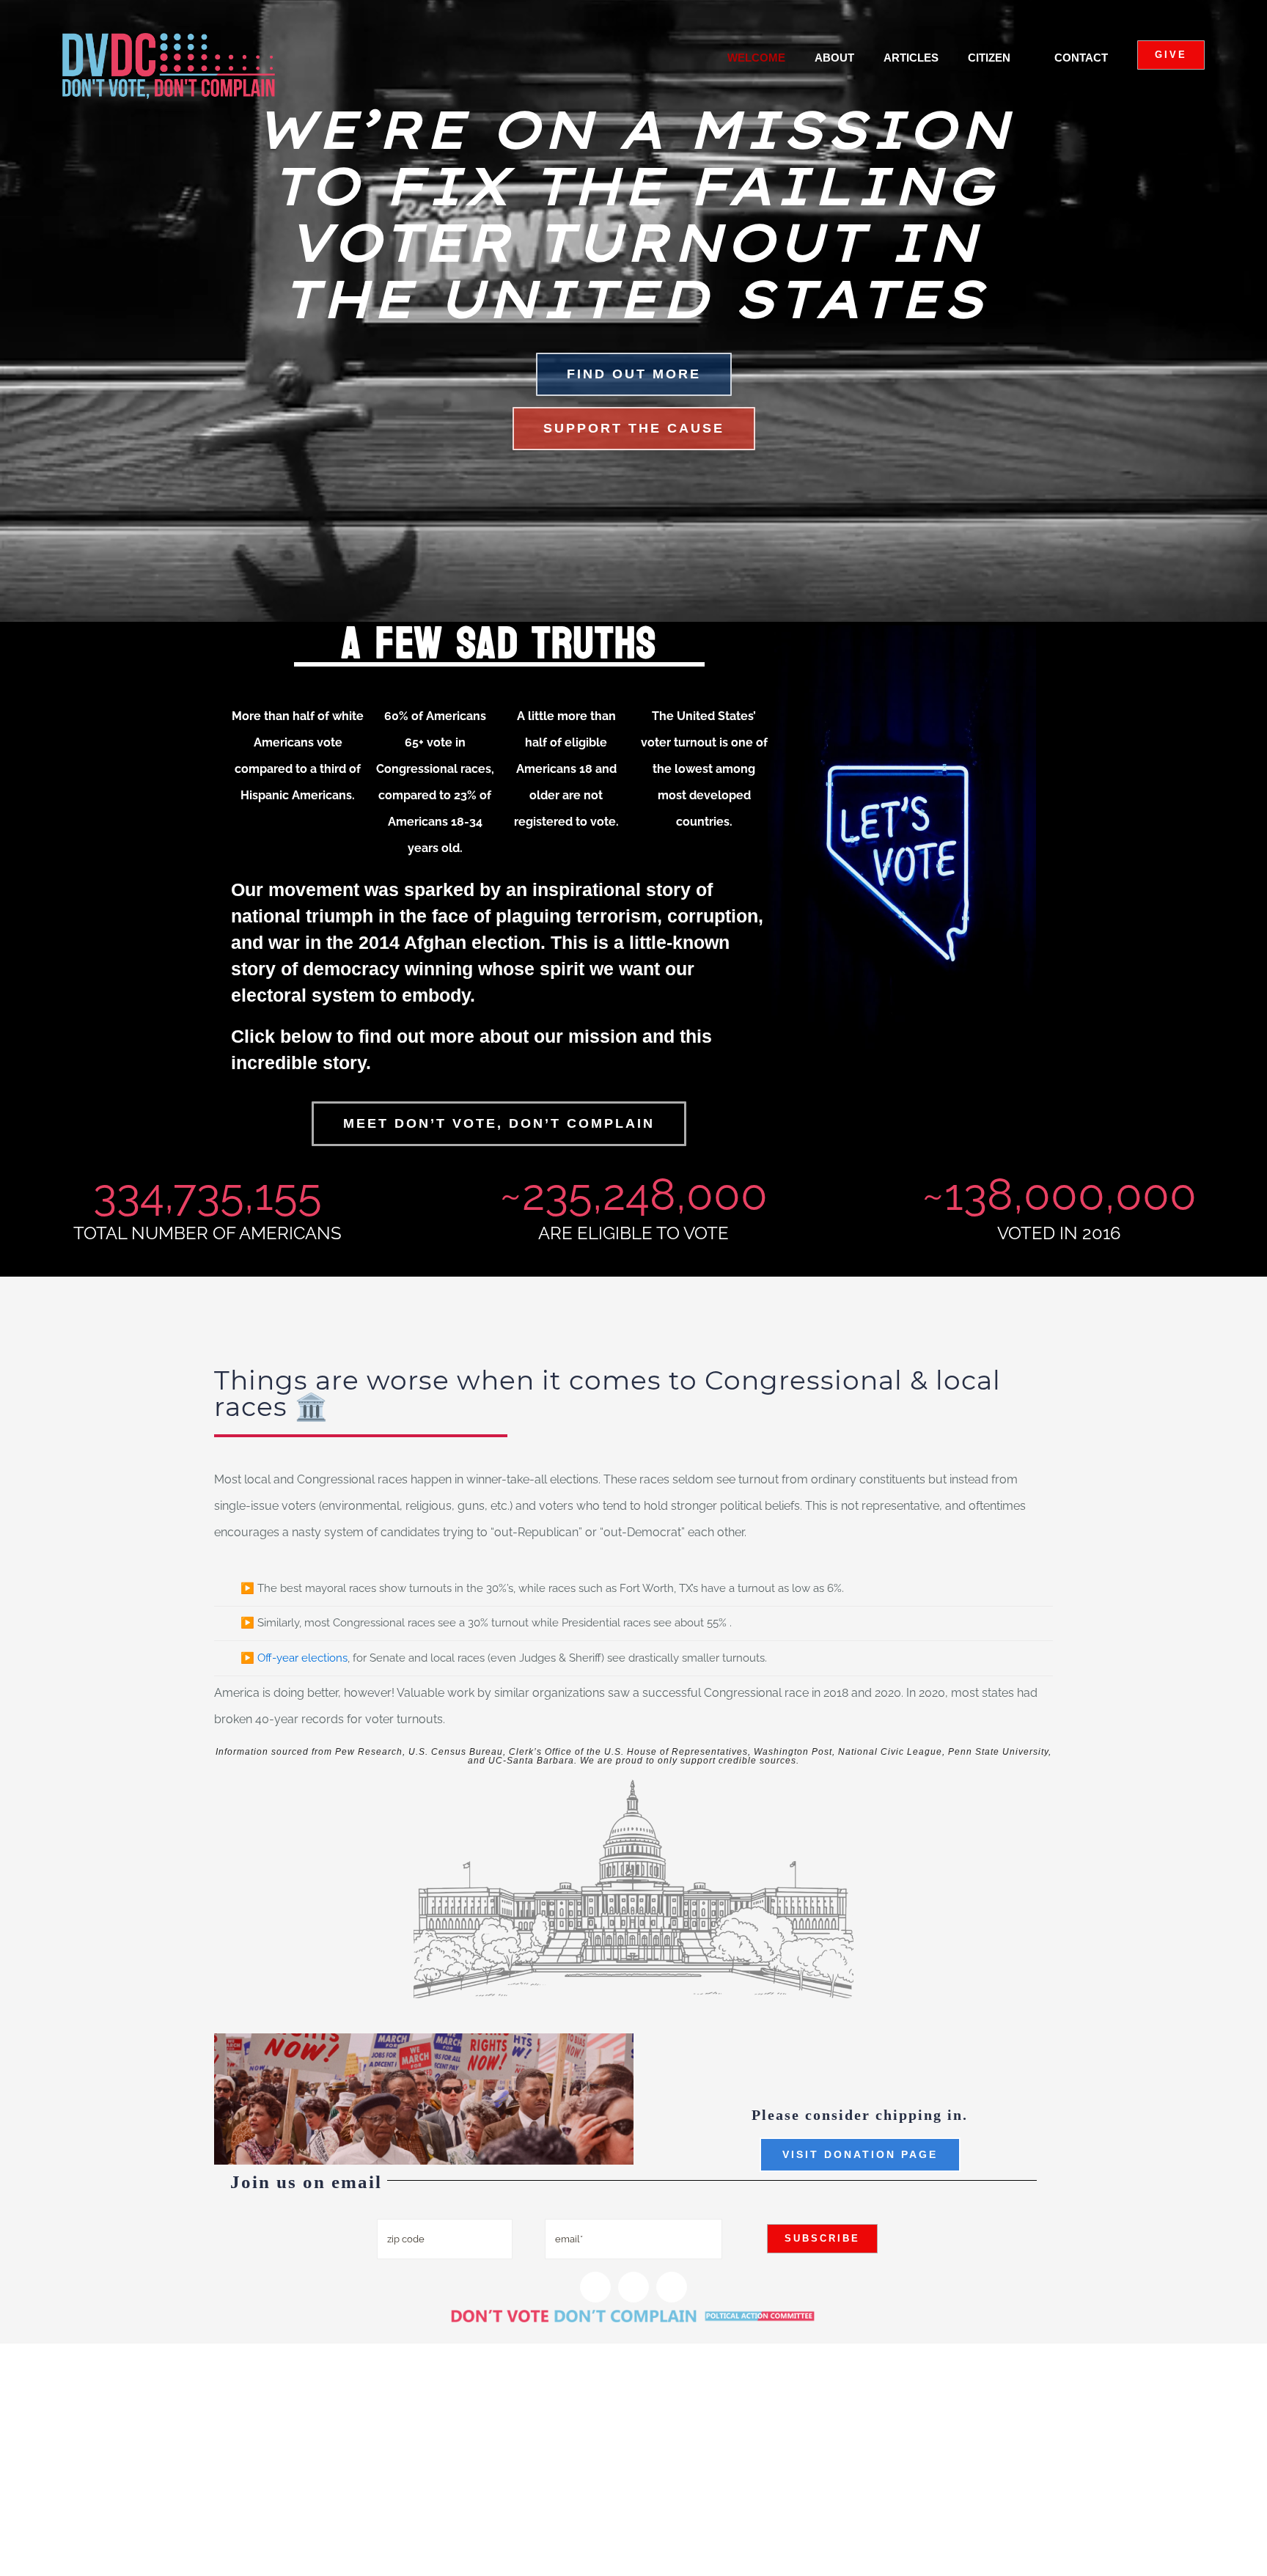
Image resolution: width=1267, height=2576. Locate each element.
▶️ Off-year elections (294, 1658)
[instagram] (595, 2287)
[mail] (672, 2287)
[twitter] (633, 2287)
